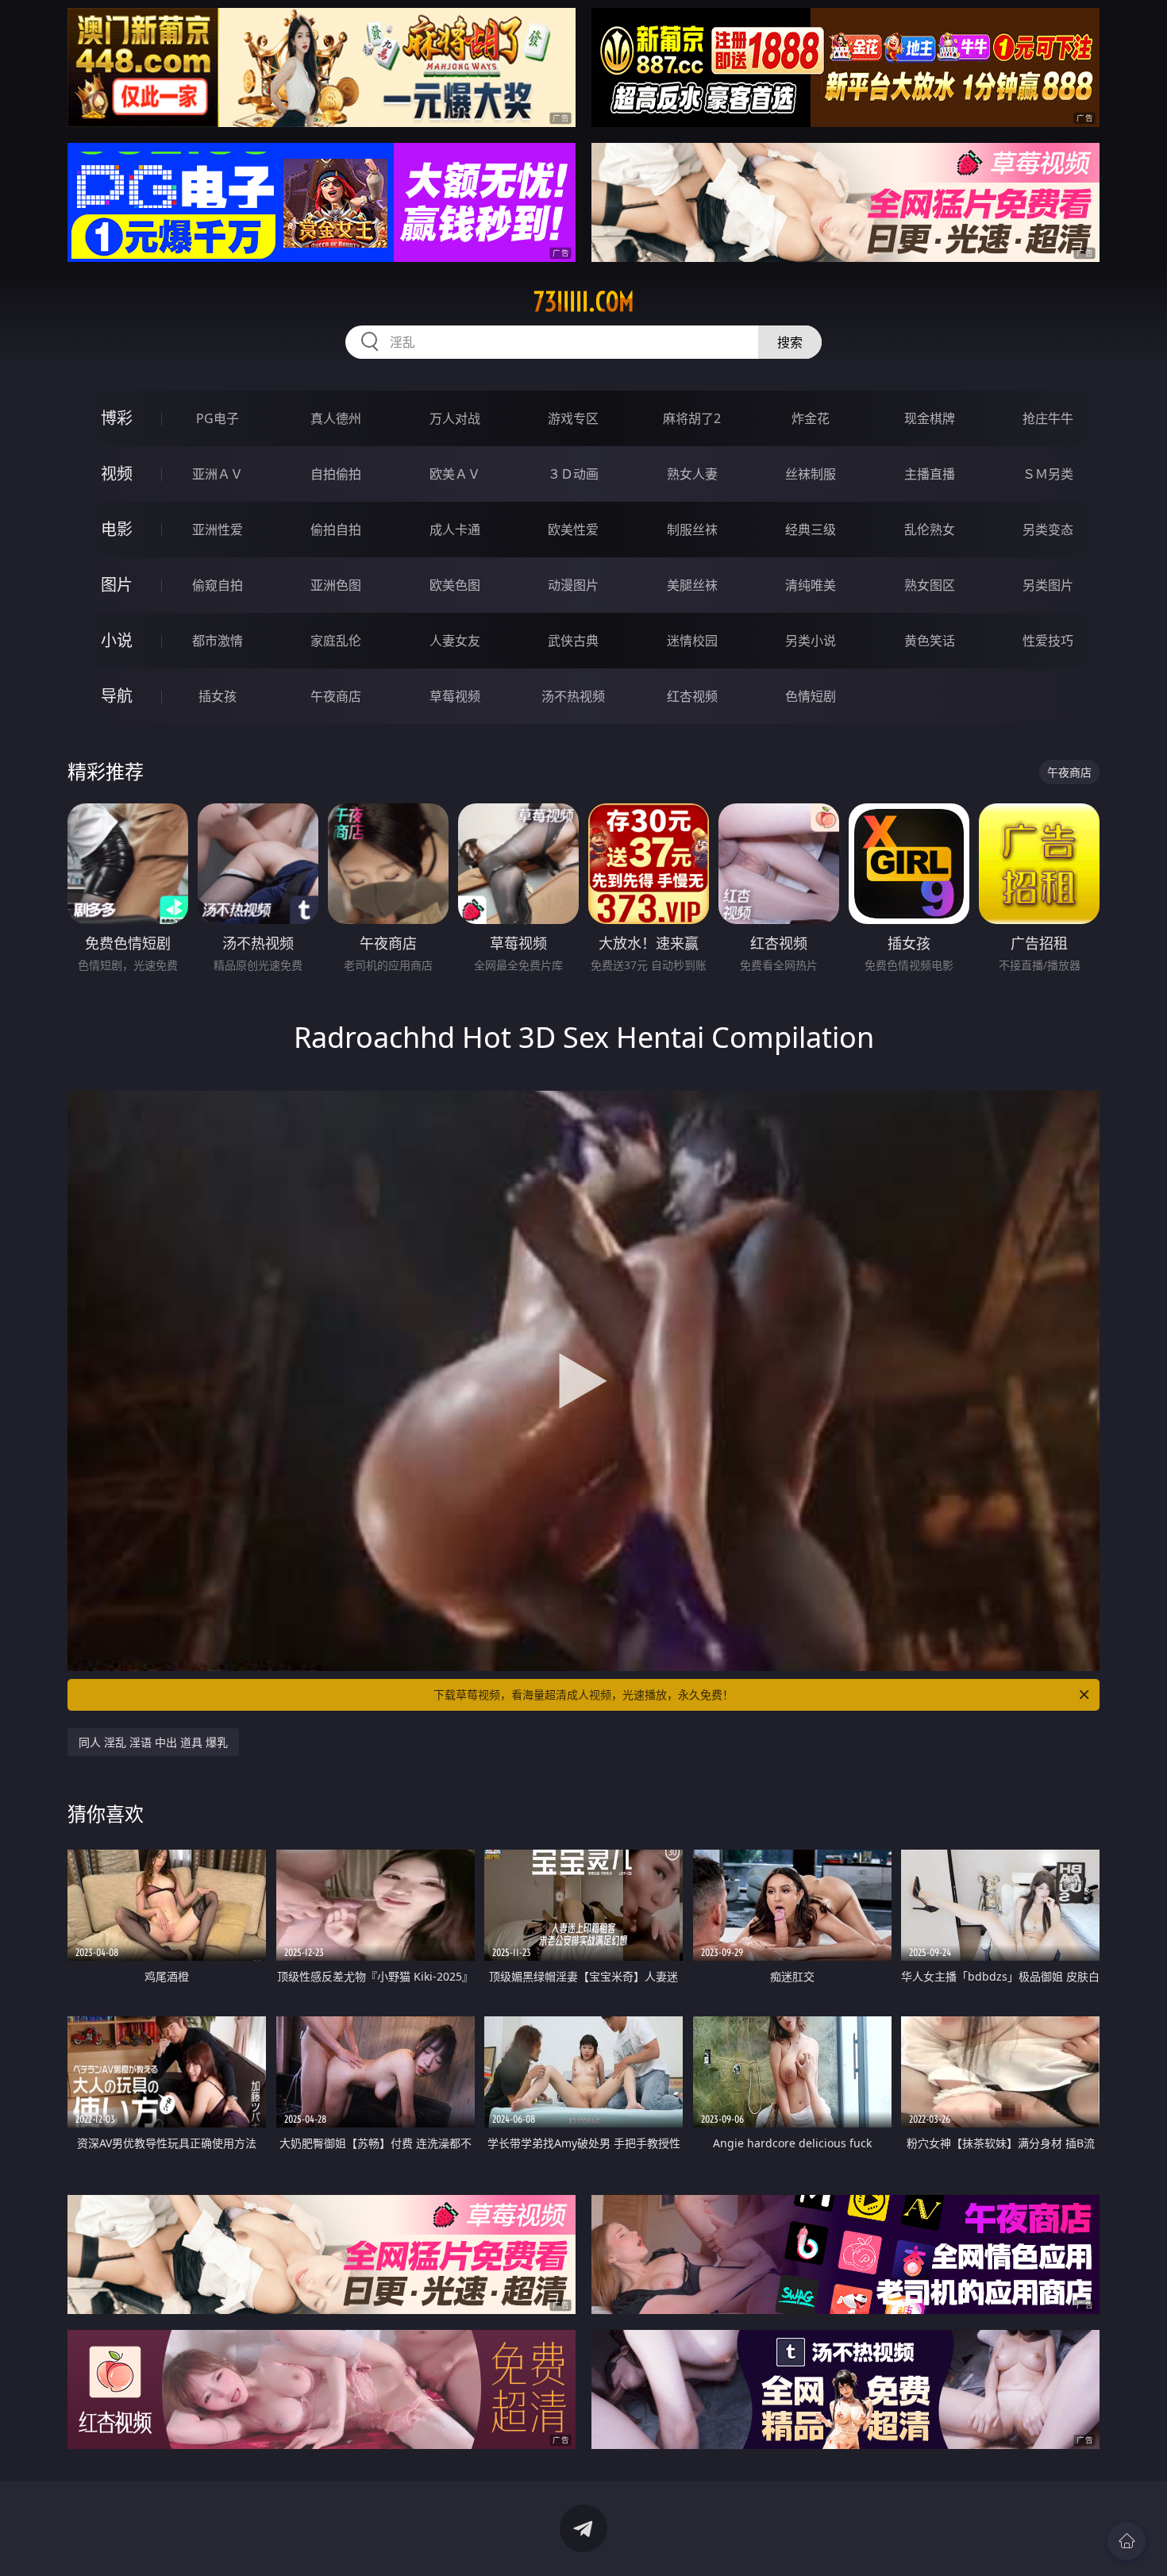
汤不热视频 (573, 696)
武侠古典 (573, 641)
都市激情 (218, 641)
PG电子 (218, 418)
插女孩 (218, 696)
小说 (117, 640)
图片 (117, 585)
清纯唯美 (811, 585)
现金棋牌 (930, 418)
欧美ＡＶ (455, 474)
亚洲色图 (336, 585)
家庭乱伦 (336, 641)
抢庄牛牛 (1048, 418)
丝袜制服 (811, 474)
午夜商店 (336, 696)
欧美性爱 (573, 529)
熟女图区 (930, 585)
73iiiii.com (584, 302)
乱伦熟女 (930, 529)
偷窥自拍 (218, 585)
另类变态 (1048, 529)
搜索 (790, 342)
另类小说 (811, 641)
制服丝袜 (692, 529)
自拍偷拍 (336, 474)
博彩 (117, 418)
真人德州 (336, 418)
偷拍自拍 (336, 529)
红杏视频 (692, 696)
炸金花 (811, 418)
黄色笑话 (930, 641)
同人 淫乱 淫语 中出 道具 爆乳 (153, 1742)
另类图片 (1048, 585)
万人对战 (455, 418)
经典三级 (811, 529)
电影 (117, 529)
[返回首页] (1127, 2541)
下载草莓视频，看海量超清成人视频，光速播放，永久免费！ (583, 1694)
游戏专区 (573, 418)
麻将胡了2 (692, 418)
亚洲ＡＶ (218, 474)
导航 (117, 696)
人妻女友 (455, 641)
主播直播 (930, 474)
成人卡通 (455, 529)
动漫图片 (573, 585)
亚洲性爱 (218, 529)
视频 (117, 474)
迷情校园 (692, 641)
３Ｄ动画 (573, 474)
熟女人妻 (692, 474)
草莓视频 (455, 696)
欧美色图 (455, 585)
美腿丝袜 (692, 585)
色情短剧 (811, 696)
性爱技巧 (1048, 641)
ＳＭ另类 (1048, 474)
